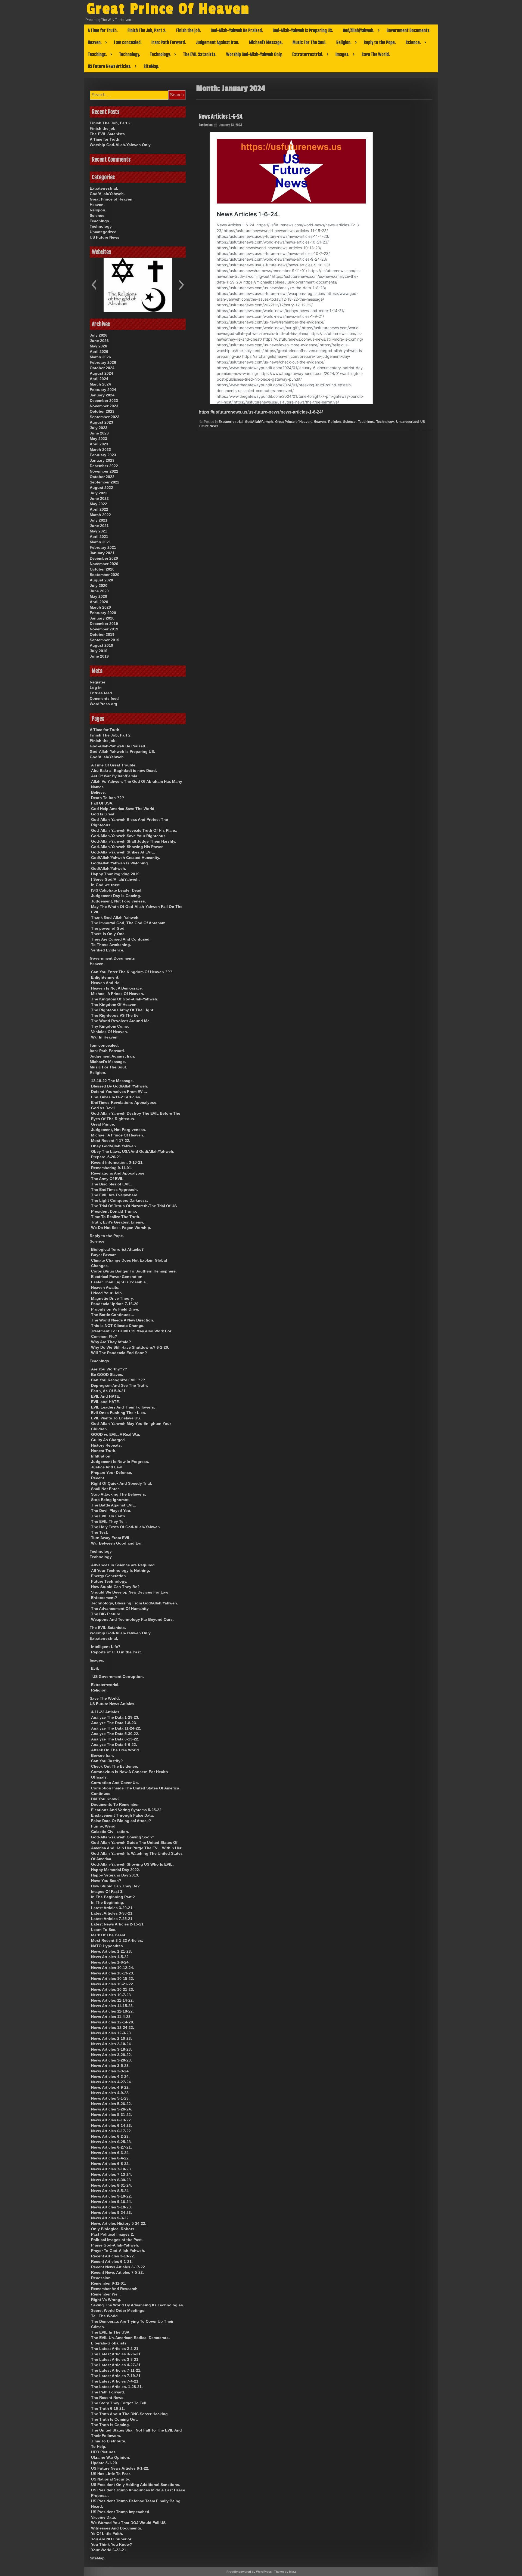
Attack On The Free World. (116, 1750)
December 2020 (104, 558)
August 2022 (101, 488)
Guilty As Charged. (108, 1440)
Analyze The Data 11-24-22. (116, 1728)
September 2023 (105, 417)
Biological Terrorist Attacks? (117, 1249)
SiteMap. (151, 66)
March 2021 (100, 542)
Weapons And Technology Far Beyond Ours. (132, 1619)
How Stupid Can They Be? (115, 1587)
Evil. (95, 1668)
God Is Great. (103, 814)
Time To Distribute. (109, 2441)
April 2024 (99, 379)
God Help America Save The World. (123, 809)
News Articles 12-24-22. (113, 2027)
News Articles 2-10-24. (111, 2044)
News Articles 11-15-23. (112, 2006)
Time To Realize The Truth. (116, 1217)
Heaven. (95, 42)
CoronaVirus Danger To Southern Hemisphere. (134, 1271)
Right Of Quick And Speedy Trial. (122, 1483)
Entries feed (101, 693)
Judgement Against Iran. (217, 42)
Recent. (98, 1478)
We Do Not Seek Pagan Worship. (121, 1228)
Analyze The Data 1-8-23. (114, 1723)
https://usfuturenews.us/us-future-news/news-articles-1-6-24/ (261, 412)
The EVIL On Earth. (109, 1516)
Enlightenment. (105, 977)
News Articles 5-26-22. (111, 2104)
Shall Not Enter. (105, 1489)
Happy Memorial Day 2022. (116, 1870)
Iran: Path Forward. (169, 42)
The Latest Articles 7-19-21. (116, 2376)
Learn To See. (104, 1930)
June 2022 (99, 498)
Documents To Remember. (115, 1804)
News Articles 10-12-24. (113, 1968)
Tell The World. (105, 2316)
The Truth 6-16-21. (108, 2408)
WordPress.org (103, 704)
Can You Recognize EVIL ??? (118, 1380)
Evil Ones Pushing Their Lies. (119, 1413)
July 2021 (99, 520)
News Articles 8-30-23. (111, 2180)
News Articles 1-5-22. (110, 1957)
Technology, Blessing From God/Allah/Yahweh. (135, 1603)
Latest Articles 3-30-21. (112, 1913)
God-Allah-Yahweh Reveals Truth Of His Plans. (134, 830)
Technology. (130, 54)
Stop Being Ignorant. (110, 1500)
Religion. (344, 42)
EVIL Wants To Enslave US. (116, 1418)
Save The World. (376, 54)
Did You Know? (105, 1799)
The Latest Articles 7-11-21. (116, 2370)
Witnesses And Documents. (117, 2528)
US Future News (105, 237)
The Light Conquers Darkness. (119, 1200)
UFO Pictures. (104, 2452)
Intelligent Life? (106, 1647)
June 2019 (99, 656)
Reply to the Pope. (380, 42)
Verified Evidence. (108, 950)
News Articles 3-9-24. (110, 2071)
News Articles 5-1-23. (110, 2098)
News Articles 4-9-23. (110, 2093)
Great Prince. (103, 1124)
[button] (94, 285)
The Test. (100, 1532)
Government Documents (408, 30)
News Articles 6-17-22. (111, 2131)
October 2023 (102, 411)
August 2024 (101, 373)
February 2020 (103, 613)
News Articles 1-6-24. (221, 117)
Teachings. (97, 54)
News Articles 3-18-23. (111, 2049)
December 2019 (104, 624)
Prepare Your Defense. (112, 1472)
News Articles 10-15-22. (113, 1979)
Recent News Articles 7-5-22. (117, 2272)
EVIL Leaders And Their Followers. (123, 1407)
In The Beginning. (108, 1902)
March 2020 (100, 607)
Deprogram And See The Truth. (119, 1385)
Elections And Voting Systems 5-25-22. (127, 1810)
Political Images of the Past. (117, 2240)
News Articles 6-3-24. (110, 2153)
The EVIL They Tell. (109, 1521)
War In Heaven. (105, 1037)
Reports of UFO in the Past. (116, 1652)
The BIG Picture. (106, 1614)
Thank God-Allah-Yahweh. (115, 917)
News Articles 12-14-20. (113, 2022)
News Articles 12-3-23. (111, 2033)
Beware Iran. (102, 1755)
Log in (96, 688)
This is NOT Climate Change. (118, 1326)
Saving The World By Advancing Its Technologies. (138, 2305)
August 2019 (101, 645)
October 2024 (102, 368)
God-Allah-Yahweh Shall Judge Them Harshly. (134, 841)
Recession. (101, 2278)
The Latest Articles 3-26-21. (116, 2354)
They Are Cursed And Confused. (121, 939)
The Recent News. (108, 2398)
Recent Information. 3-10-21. (117, 1162)
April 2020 (99, 602)
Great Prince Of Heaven (168, 9)
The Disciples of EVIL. (111, 1184)
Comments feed (104, 698)
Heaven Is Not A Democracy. (117, 988)
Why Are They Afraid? (111, 1342)
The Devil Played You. (111, 1511)
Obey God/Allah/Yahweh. (114, 1146)
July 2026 (99, 335)
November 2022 (104, 471)
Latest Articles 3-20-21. (112, 1908)
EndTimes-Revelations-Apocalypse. (124, 1102)
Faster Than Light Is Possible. (119, 1282)
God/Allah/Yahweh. (359, 30)
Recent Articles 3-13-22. (113, 2256)
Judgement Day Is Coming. (116, 896)
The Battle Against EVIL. (114, 1505)
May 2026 (98, 346)
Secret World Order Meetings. (118, 2310)
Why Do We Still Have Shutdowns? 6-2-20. (130, 1347)
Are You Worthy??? (109, 1369)
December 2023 (104, 400)
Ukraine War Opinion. (111, 2457)
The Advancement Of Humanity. (120, 1609)
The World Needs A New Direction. (123, 1320)
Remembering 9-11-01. (112, 1168)
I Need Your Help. (107, 1293)
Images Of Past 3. (107, 1891)
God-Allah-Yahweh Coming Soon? (123, 1837)
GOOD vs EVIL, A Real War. (116, 1434)
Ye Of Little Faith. (107, 2534)
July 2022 (99, 493)
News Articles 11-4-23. (111, 2017)
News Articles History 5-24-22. (119, 2223)
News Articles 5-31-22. (111, 2115)
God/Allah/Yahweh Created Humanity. (126, 858)
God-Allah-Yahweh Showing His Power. (127, 847)
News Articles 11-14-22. (112, 2000)
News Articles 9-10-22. (111, 2196)
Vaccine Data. (104, 2517)
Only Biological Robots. (113, 2229)
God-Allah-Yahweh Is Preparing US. (303, 30)
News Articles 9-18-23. (111, 2207)
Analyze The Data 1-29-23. (115, 1717)
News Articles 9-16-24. (111, 2202)
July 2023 (99, 428)
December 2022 (104, 466)
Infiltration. (101, 1456)
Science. (413, 42)
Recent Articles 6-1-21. (112, 2261)
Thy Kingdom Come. (110, 1026)
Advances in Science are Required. (123, 1565)
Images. (342, 54)
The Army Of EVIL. (108, 1179)
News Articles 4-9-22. (110, 2087)
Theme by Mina (285, 2572)
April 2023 (99, 444)
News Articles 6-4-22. (110, 2158)
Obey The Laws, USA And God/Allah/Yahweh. (133, 1151)
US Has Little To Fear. (111, 2474)
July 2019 (99, 651)
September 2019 (105, 640)
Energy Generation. (109, 1576)
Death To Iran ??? (108, 798)
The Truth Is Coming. (111, 2425)
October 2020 (102, 569)
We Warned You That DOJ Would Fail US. (129, 2523)
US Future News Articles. (110, 66)
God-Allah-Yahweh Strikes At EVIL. (123, 852)
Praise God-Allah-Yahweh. (115, 2245)
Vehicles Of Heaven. (110, 1032)
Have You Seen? (106, 1881)
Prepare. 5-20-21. (107, 1157)
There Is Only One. (108, 934)
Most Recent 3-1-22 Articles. (117, 1940)
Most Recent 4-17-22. (111, 1141)
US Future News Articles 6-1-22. (120, 2468)
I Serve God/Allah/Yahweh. (115, 879)
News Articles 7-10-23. (111, 2169)
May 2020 (98, 596)
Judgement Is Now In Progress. (120, 1462)
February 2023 (103, 455)
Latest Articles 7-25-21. (112, 1919)
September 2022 (105, 482)
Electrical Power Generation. (117, 1277)
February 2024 (103, 390)
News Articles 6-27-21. (111, 2147)
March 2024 (100, 384)
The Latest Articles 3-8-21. (115, 2359)
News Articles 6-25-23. (111, 2142)
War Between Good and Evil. (117, 1543)
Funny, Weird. (104, 1826)
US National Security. (111, 2479)
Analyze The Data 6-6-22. (114, 1745)
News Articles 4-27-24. (111, 2082)
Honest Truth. (104, 1451)
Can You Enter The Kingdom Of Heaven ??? (132, 972)
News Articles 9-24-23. (111, 2213)
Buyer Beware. (104, 1255)
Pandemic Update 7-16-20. (115, 1304)
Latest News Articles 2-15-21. (118, 1924)
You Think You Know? (112, 2544)
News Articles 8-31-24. (111, 2185)
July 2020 (99, 586)
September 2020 (105, 575)
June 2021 (99, 526)
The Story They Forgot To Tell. (119, 2403)
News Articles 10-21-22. (113, 1984)
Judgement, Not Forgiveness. (119, 901)
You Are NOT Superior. (112, 2539)
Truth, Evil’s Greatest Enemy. (118, 1222)
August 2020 (101, 580)
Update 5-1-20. (105, 2463)
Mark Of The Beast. (109, 1935)
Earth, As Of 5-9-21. (109, 1391)
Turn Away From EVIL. (111, 1538)
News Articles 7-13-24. (111, 2174)
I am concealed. (128, 42)
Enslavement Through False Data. (122, 1815)
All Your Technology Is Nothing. (121, 1570)
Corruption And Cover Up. (115, 1783)
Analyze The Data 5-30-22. (115, 1734)
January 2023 (102, 460)
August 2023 (101, 422)
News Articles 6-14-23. (111, 2125)
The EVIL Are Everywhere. (115, 1195)
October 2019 (102, 634)
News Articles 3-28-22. (111, 2055)
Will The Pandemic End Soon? (119, 1353)
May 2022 (98, 504)
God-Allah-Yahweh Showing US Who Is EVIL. (132, 1864)
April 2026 (99, 352)
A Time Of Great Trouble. (114, 765)
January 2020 (102, 618)
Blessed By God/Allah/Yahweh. (120, 1086)
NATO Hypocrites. (108, 1946)
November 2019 (104, 629)
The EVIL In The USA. (111, 2332)
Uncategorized (407, 422)
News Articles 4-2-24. (110, 2076)
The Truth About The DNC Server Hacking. (130, 2414)
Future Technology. (109, 1581)
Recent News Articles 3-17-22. (119, 2267)
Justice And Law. (107, 1467)
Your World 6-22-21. (109, 2550)
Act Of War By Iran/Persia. (115, 776)
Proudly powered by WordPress (249, 2572)
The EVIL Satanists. (200, 54)
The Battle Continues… (113, 1315)
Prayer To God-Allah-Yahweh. (118, 2251)
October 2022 (102, 477)
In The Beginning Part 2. (114, 1897)
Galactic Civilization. (110, 1832)
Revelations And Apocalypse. (118, 1173)
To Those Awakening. (111, 945)
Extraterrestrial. (308, 54)
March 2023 (100, 449)
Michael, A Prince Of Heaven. (118, 994)
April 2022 (99, 509)
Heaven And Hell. (107, 983)
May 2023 (98, 439)
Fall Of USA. (102, 803)
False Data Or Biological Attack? (121, 1821)
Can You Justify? (107, 1761)
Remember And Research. (115, 2289)
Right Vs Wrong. (106, 2300)
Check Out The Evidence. (115, 1766)
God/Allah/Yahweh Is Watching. (120, 863)
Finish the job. (189, 30)
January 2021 (102, 553)
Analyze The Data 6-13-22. (115, 1739)
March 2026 (100, 357)
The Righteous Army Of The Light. (123, 1010)
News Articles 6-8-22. (110, 2164)
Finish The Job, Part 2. (147, 30)
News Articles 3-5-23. (110, 2066)
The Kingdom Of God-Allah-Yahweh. (125, 999)
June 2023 (99, 433)
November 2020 (104, 564)
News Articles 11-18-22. (112, 2011)
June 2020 (99, 591)
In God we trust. (106, 885)
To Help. (99, 2446)
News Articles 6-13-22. (111, 2120)
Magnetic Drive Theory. (112, 1298)
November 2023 (104, 406)
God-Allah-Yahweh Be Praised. (237, 30)
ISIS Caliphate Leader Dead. (117, 890)
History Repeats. (106, 1445)
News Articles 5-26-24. (111, 2109)
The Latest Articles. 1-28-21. (117, 2387)
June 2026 (99, 341)
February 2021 (103, 547)
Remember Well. (106, 2294)
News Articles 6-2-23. (110, 2136)
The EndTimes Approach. (114, 1190)
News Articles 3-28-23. (111, 2060)
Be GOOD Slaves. (107, 1375)
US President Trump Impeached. (121, 2512)
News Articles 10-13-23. (113, 1973)
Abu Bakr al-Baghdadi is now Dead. (124, 771)
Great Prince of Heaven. (294, 422)
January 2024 (102, 395)
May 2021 (98, 531)
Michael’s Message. (266, 42)
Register (97, 682)
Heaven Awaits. (105, 1287)
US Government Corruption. (118, 1677)
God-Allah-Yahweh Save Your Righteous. (129, 836)
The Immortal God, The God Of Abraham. (129, 923)
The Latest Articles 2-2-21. (115, 2349)
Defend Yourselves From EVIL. (119, 1092)
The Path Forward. (108, 2392)
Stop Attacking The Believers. (119, 1494)
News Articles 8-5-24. (110, 2191)
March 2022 (100, 515)
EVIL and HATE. (105, 1402)
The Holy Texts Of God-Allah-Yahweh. (126, 1527)
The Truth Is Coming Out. (114, 2419)
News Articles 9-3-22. (110, 2218)
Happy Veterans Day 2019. (115, 1875)
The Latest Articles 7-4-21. (115, 2381)
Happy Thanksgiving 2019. (116, 874)
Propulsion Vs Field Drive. (115, 1309)
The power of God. (108, 928)
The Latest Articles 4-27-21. (116, 2365)
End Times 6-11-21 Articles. (116, 1097)
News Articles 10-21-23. (113, 1989)
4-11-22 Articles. (106, 1712)
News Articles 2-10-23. (111, 2038)
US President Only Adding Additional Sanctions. (136, 2485)
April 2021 (99, 537)
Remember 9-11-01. (109, 2283)
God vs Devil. (103, 1108)
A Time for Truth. (103, 30)
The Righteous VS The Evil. (116, 1015)
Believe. (98, 792)
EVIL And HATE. (106, 1396)
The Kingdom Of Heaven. (114, 1004)
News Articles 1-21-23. (111, 1951)
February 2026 (103, 362)
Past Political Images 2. (113, 2234)
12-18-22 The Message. (112, 1081)
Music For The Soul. (310, 42)
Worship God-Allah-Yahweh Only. (254, 54)
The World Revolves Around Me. (121, 1021)
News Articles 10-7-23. (111, 1995)
